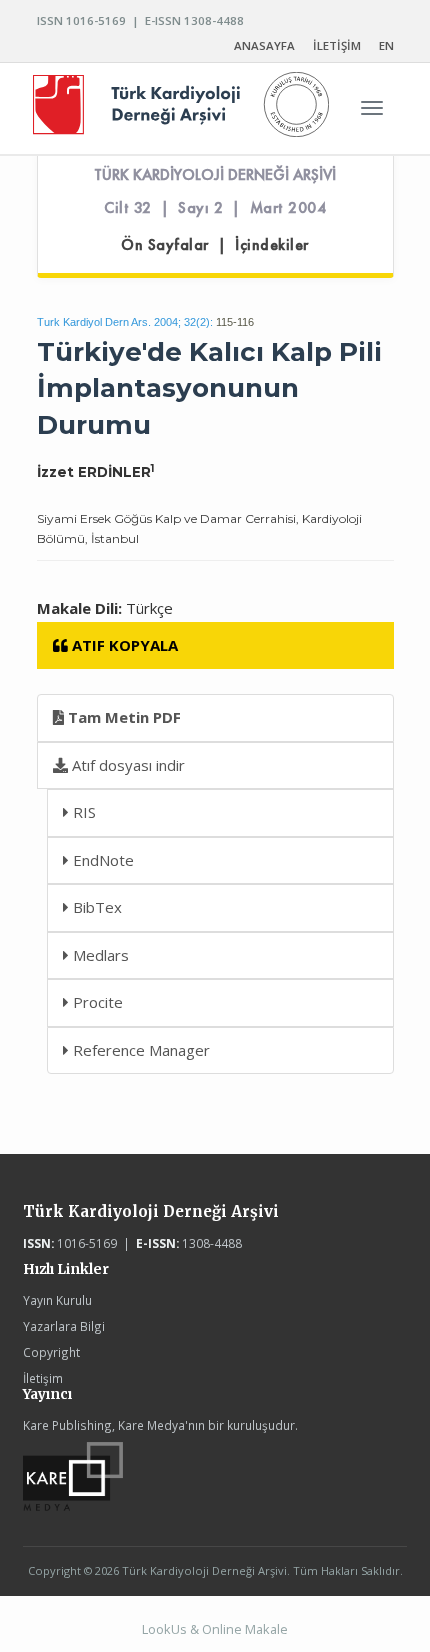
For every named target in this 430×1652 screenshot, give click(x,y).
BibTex (95, 907)
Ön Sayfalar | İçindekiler (215, 245)
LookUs (164, 1629)
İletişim (43, 1378)
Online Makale (245, 1629)
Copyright (51, 1352)
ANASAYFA (264, 45)
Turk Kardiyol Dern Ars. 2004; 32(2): (125, 322)
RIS (82, 812)
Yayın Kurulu (57, 1300)
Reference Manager (139, 1050)
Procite (96, 1002)
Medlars (99, 955)
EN (386, 45)
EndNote (101, 860)
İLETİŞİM (337, 45)
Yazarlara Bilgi (64, 1326)
